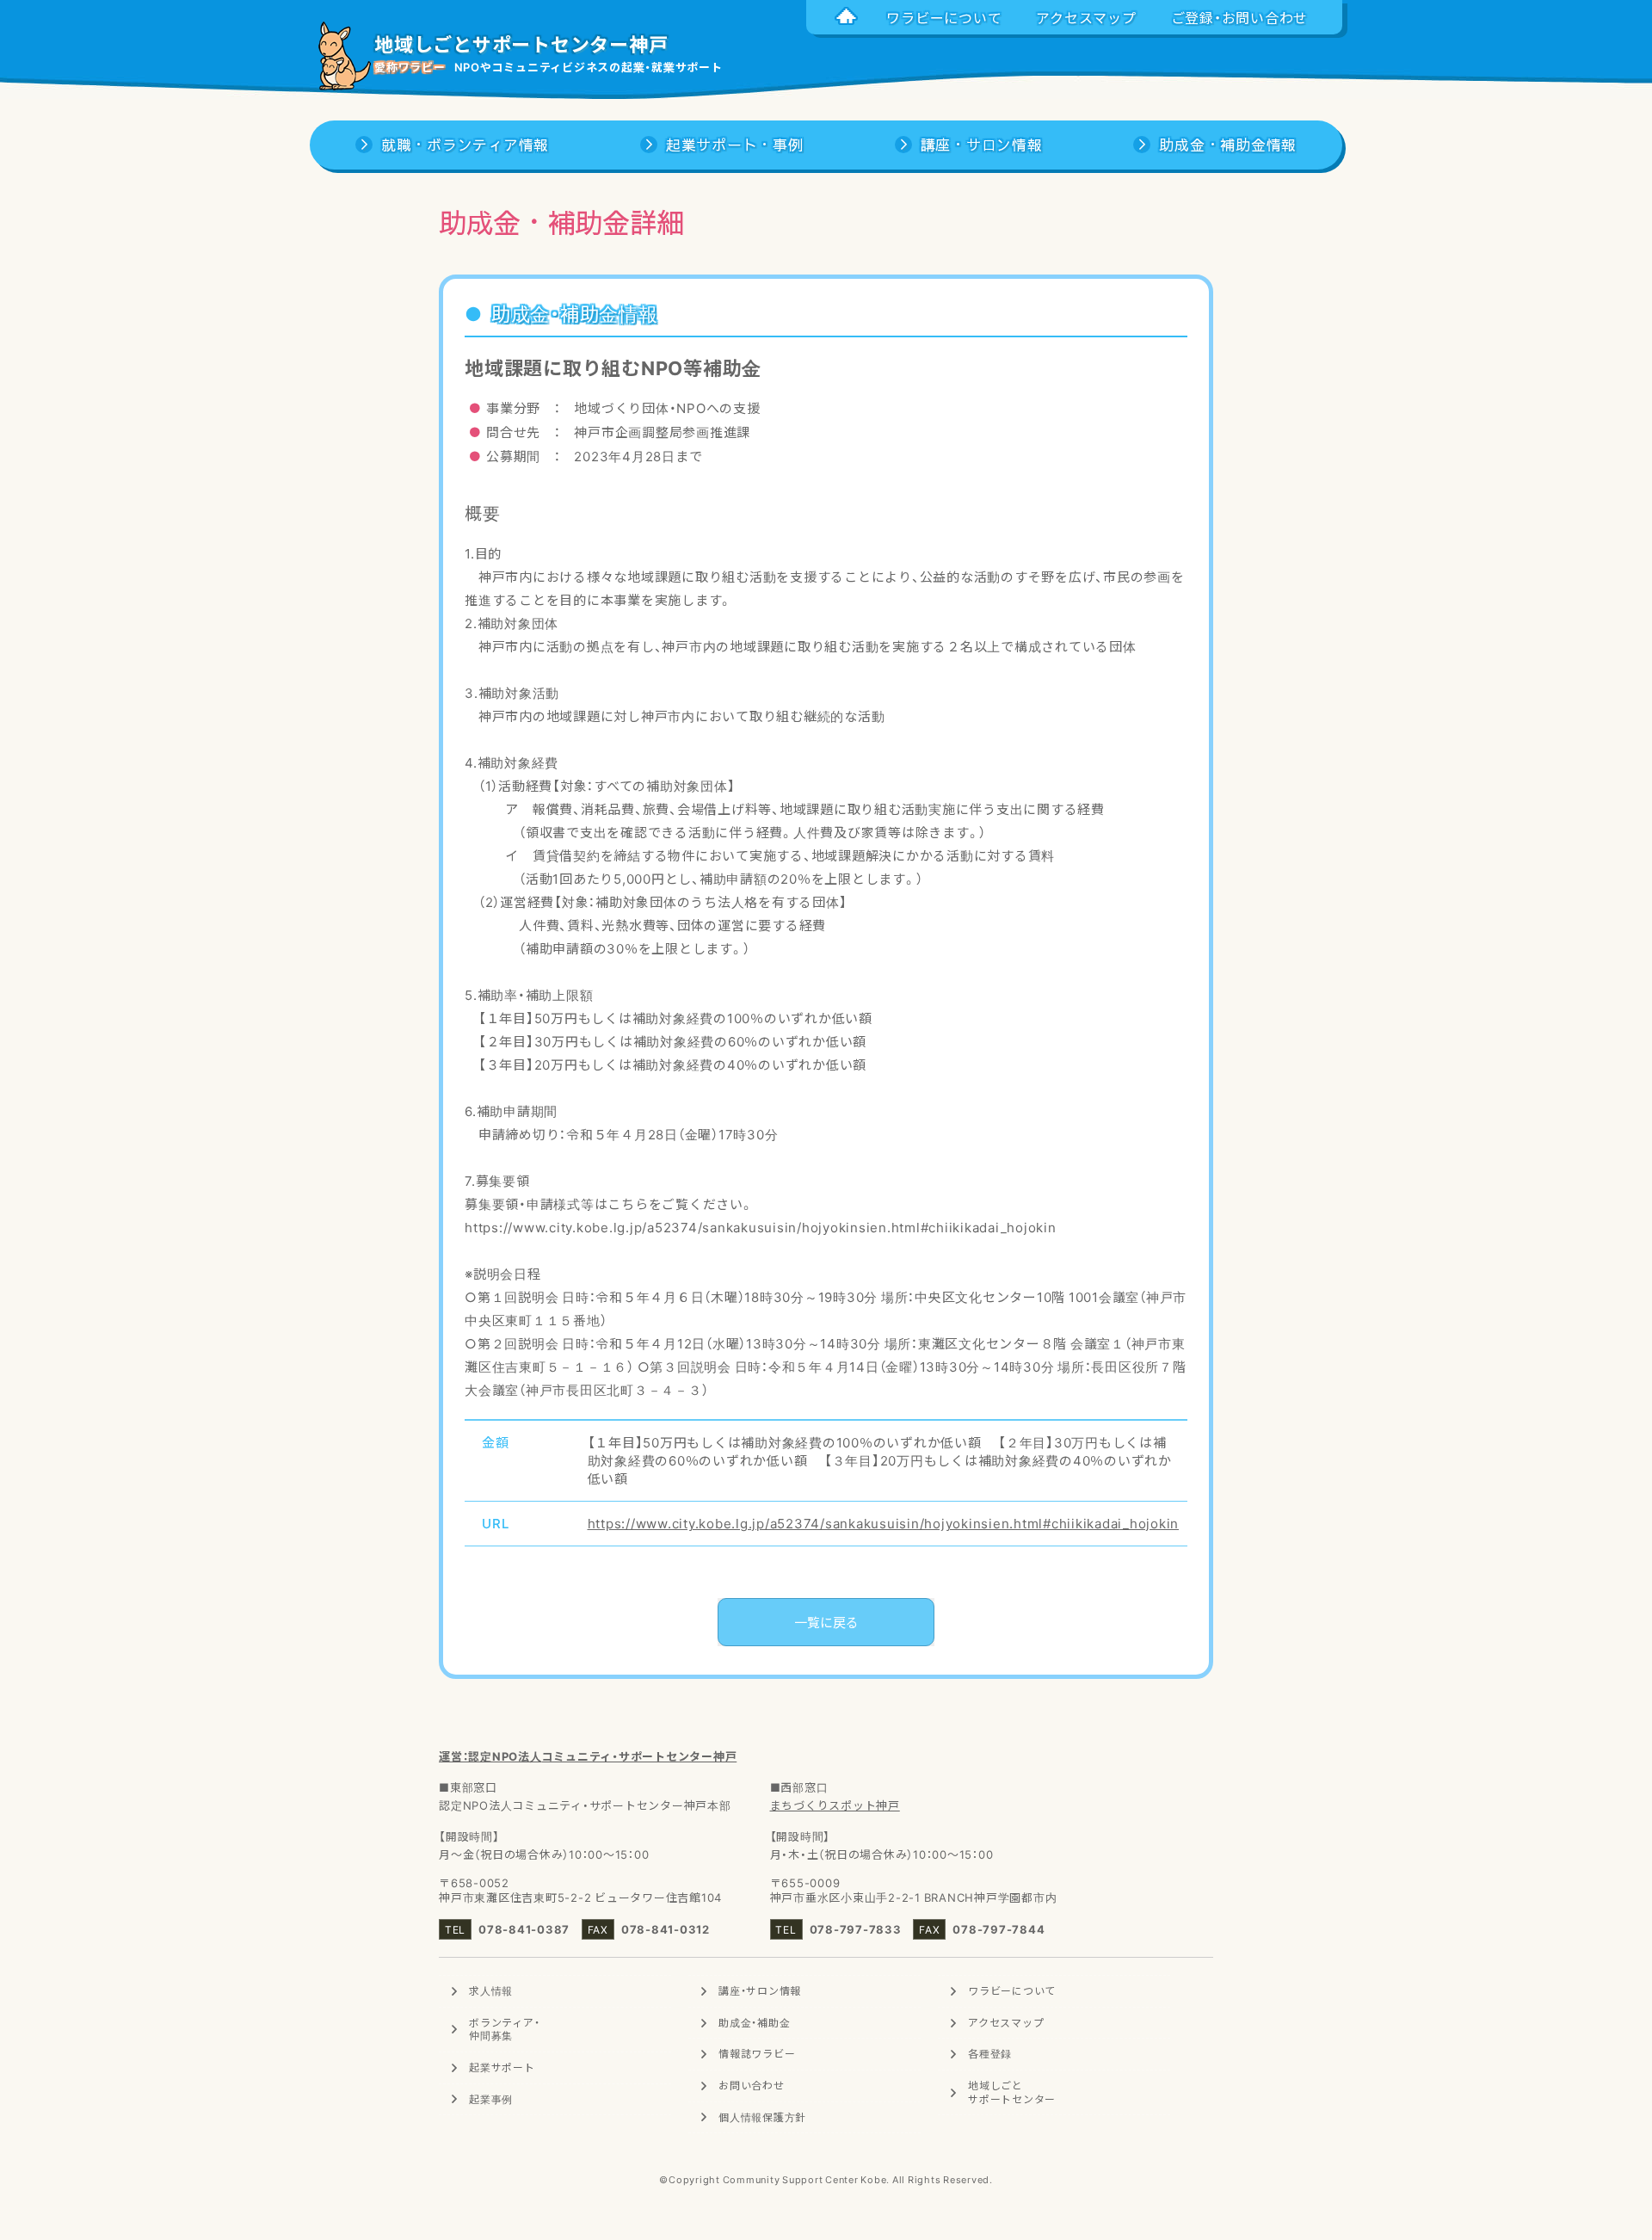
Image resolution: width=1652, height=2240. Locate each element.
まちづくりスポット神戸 (835, 1805)
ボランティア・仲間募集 (504, 2029)
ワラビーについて (1012, 1990)
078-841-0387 (524, 1929)
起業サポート (502, 2067)
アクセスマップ (1006, 2022)
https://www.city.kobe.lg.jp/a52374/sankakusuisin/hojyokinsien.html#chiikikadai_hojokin (884, 1523)
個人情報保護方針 (762, 2117)
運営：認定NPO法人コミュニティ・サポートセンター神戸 (588, 1756)
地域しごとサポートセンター (1012, 2092)
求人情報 (491, 1990)
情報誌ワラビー (757, 2053)
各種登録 (990, 2053)
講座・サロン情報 (760, 1990)
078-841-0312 (666, 1929)
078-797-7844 (999, 1929)
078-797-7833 (856, 1929)
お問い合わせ (752, 2085)
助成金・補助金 (754, 2022)
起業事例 (491, 2099)
